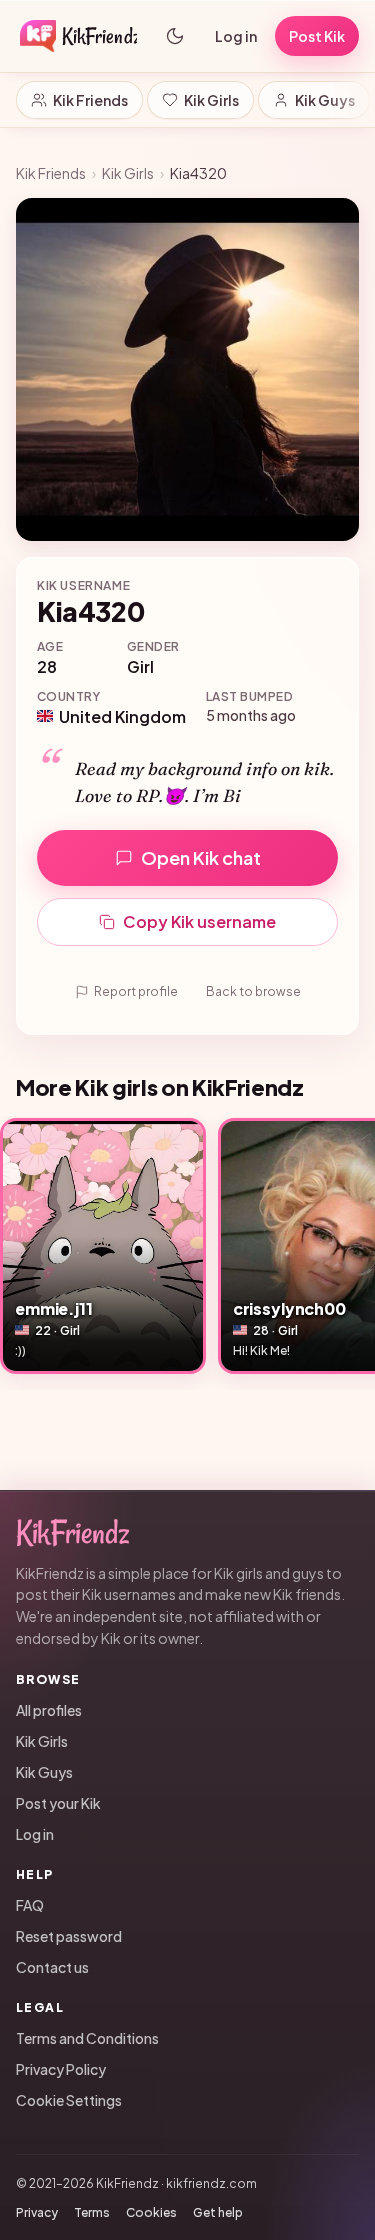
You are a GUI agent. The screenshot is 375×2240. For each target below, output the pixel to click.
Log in (236, 36)
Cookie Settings (69, 2100)
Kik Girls (211, 100)
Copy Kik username (199, 921)
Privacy (37, 2212)
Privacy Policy (61, 2069)
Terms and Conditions (87, 2038)
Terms (92, 2212)
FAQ (30, 1905)
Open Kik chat (201, 857)
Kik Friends (90, 100)
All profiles (49, 1710)
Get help (218, 2212)
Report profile (136, 991)
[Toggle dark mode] (175, 36)
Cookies (151, 2212)
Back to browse (253, 991)
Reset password (69, 1936)
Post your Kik (58, 1803)
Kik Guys (325, 100)
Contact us (52, 1967)
